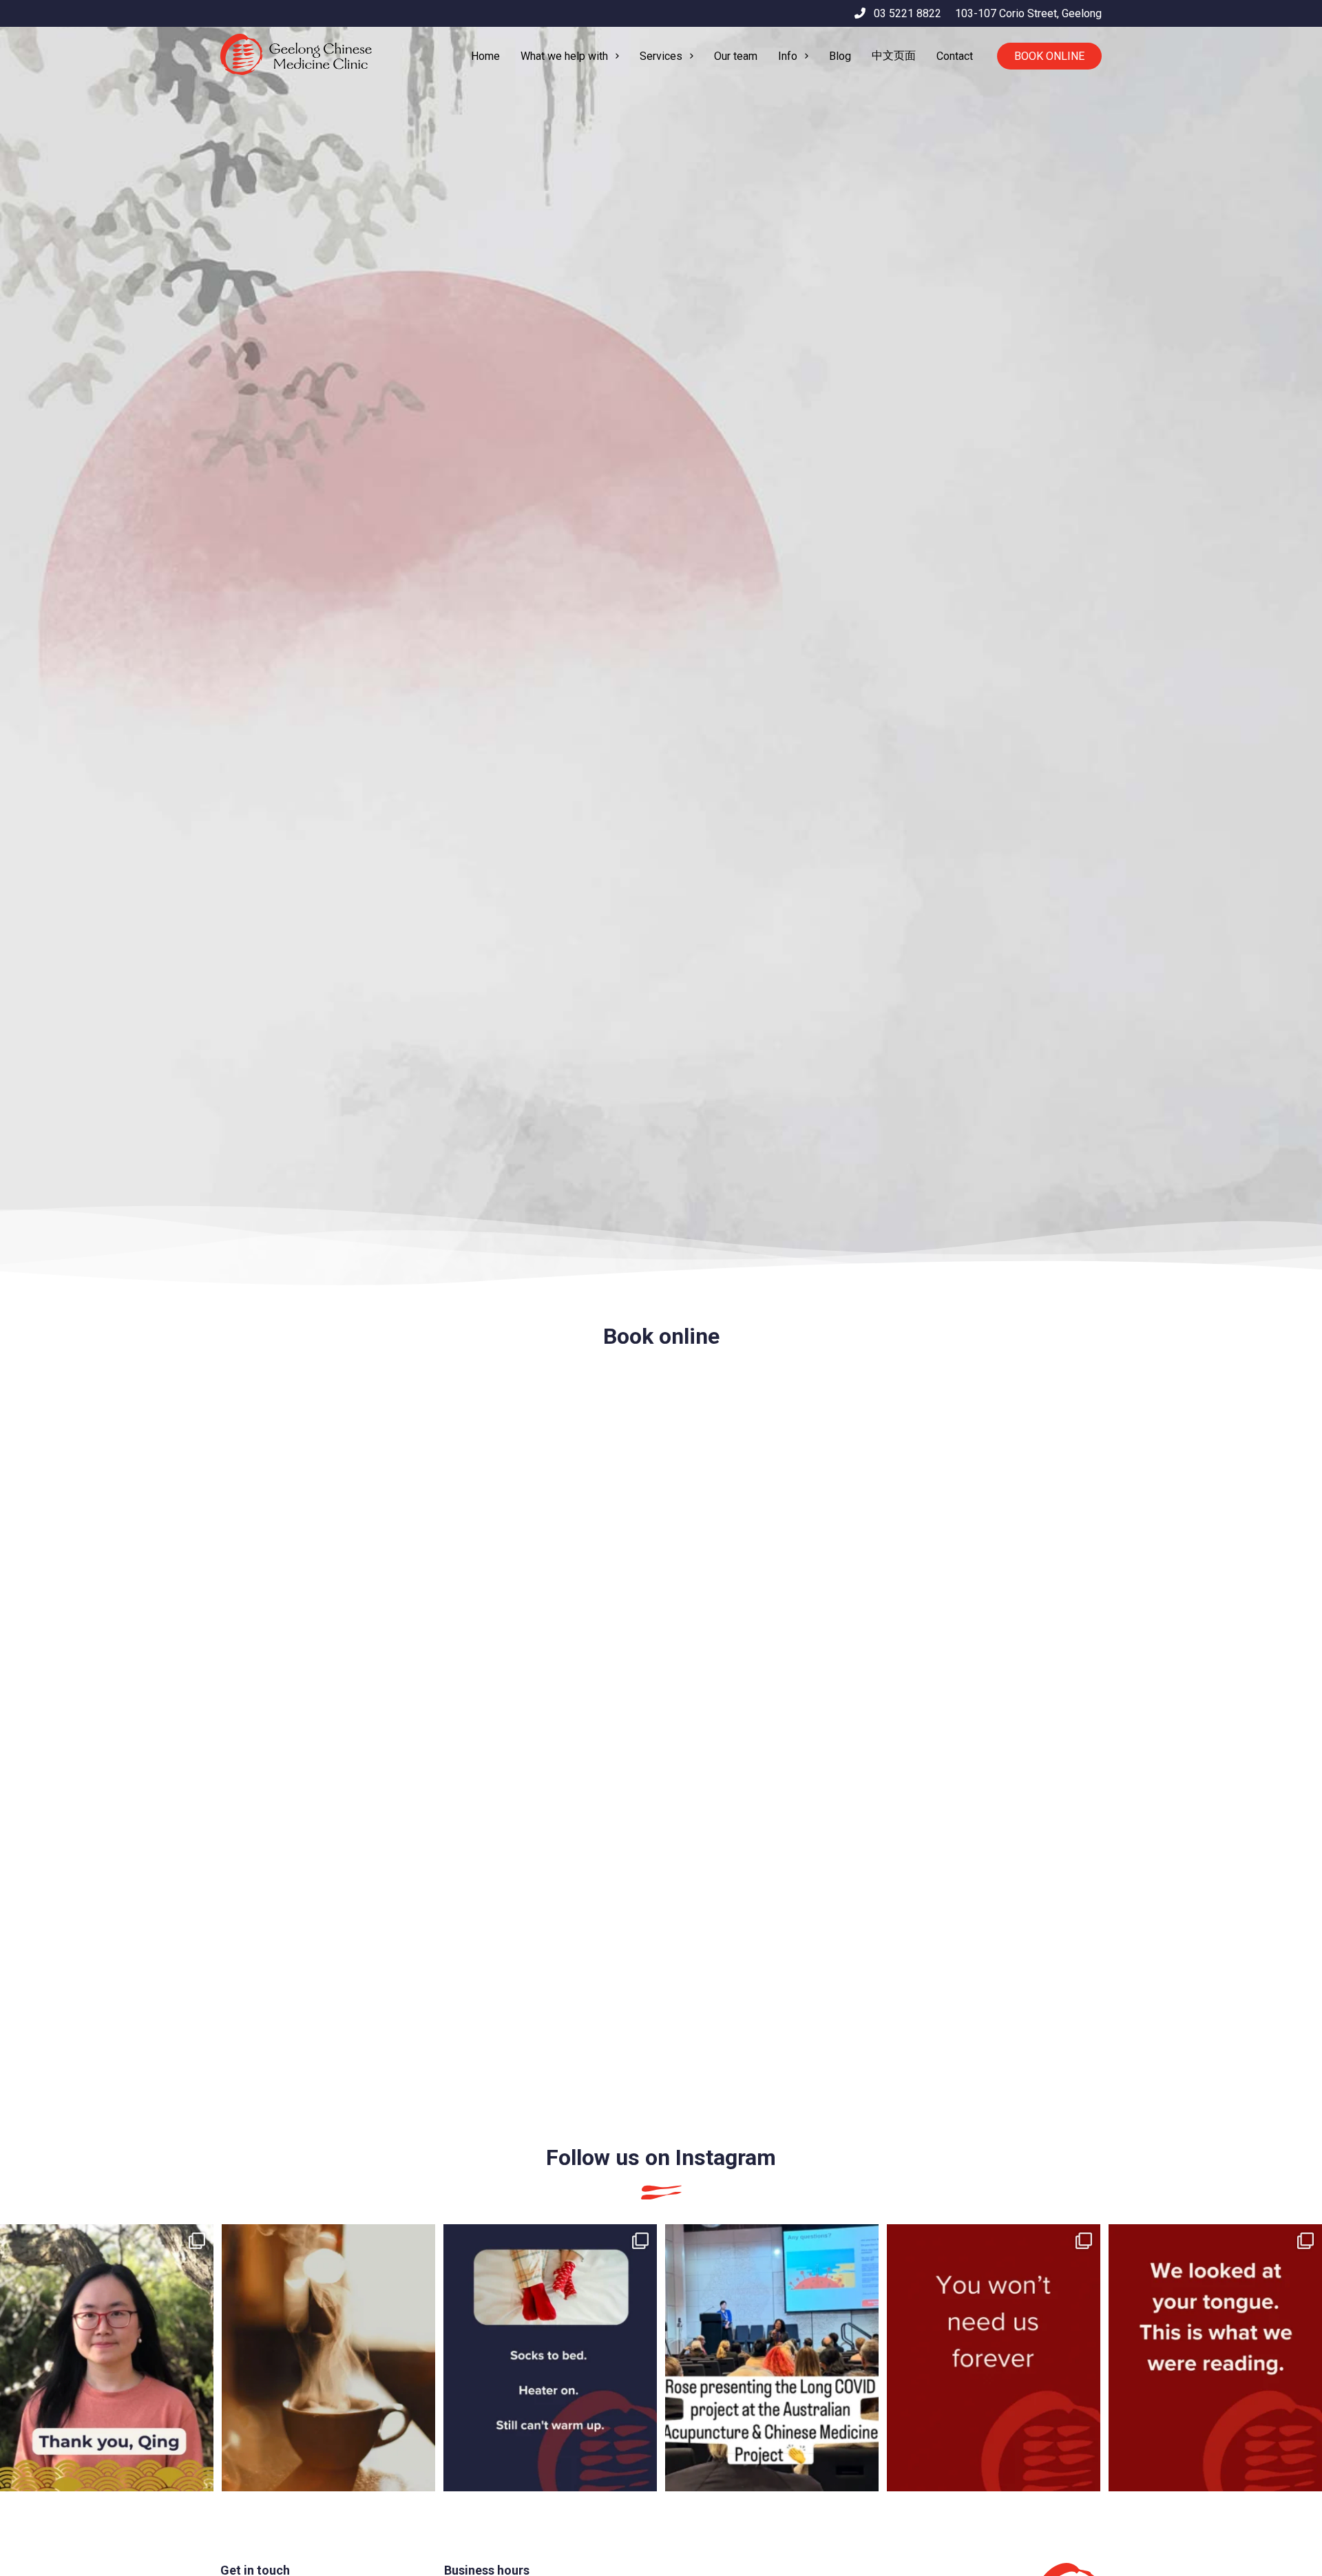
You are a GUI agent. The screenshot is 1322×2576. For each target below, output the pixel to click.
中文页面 (894, 55)
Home (485, 56)
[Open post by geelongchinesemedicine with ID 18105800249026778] (772, 2358)
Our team (736, 56)
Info (788, 56)
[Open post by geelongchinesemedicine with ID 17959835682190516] (107, 2358)
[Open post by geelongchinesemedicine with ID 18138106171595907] (994, 2358)
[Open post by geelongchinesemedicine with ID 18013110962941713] (328, 2358)
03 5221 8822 (903, 13)
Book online (1049, 56)
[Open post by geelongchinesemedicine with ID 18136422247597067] (1215, 2358)
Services (661, 56)
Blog (840, 56)
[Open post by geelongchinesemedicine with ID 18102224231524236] (550, 2358)
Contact (955, 56)
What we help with (564, 56)
